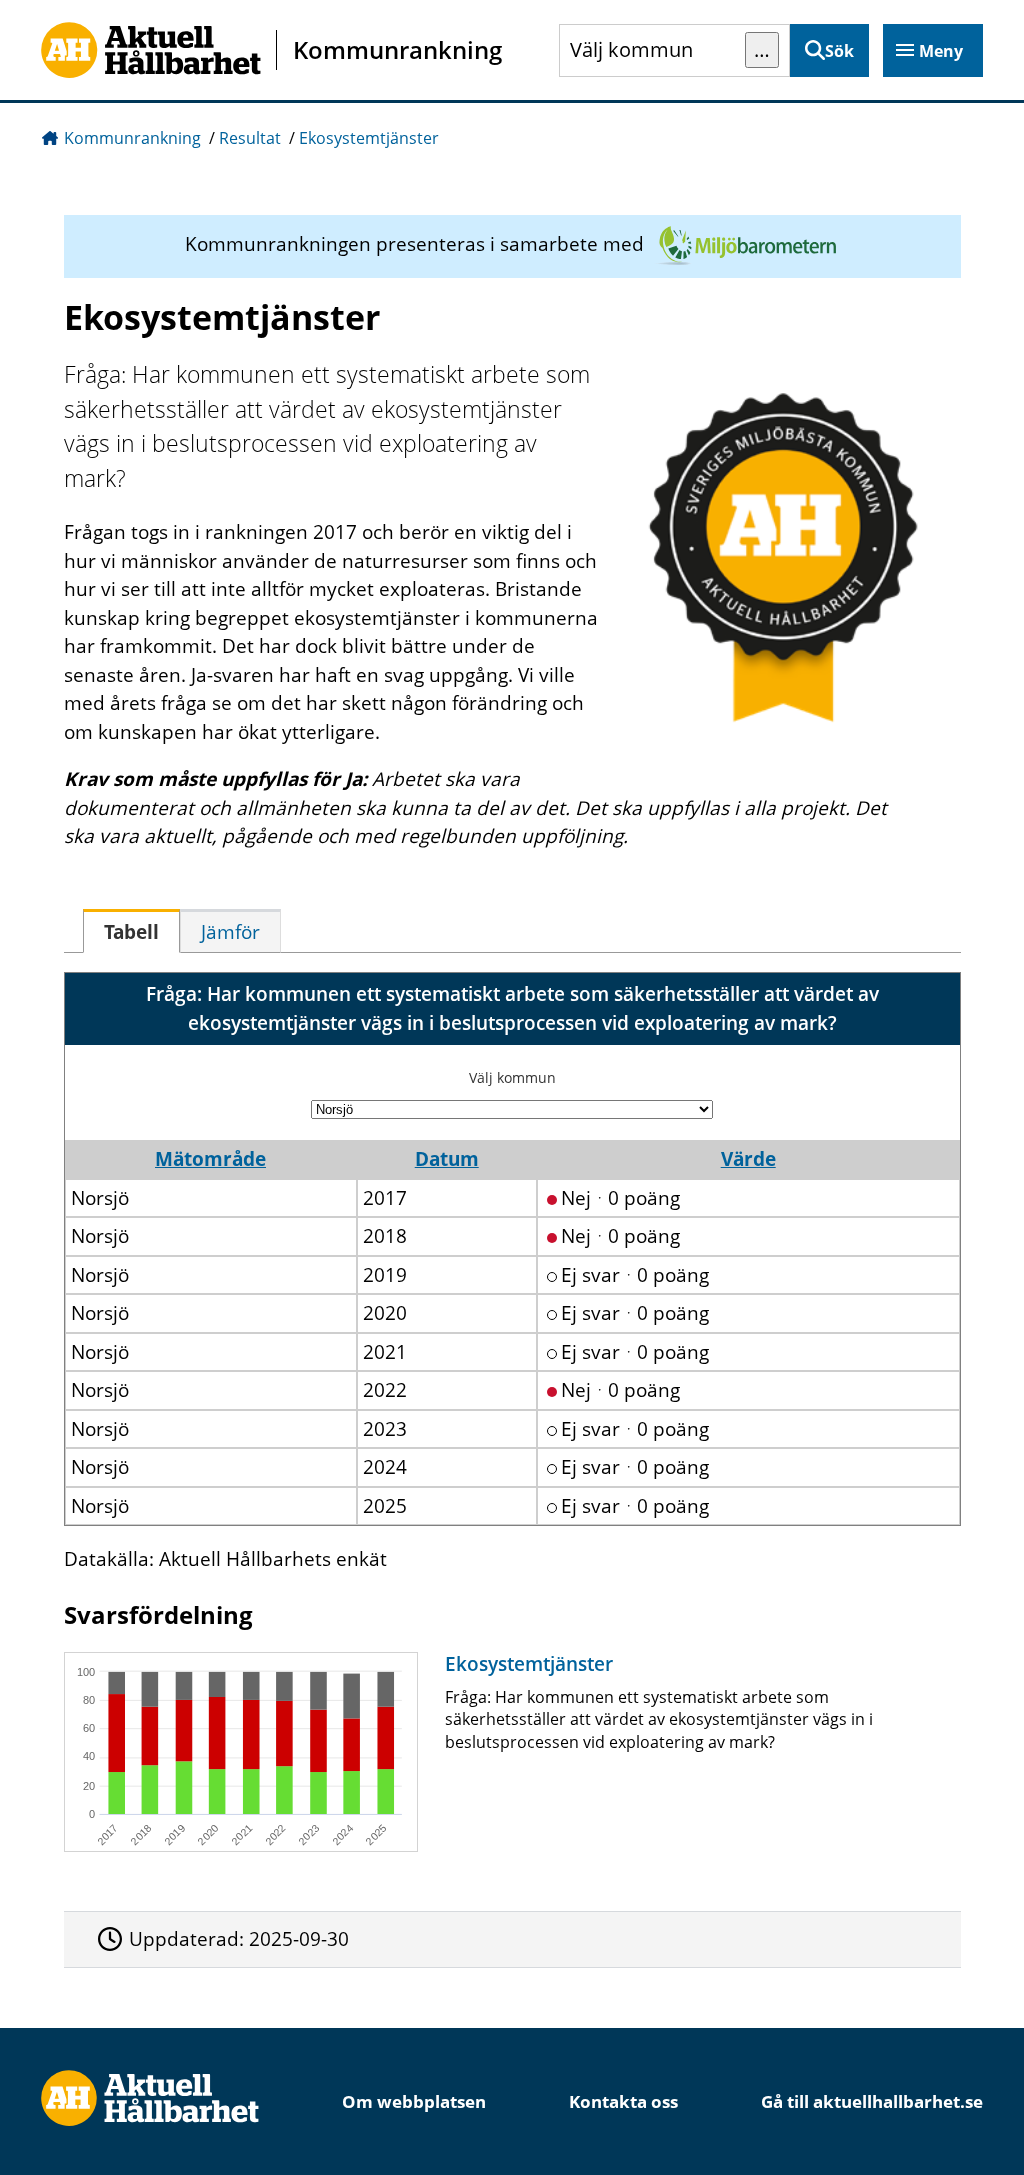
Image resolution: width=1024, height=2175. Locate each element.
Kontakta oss (623, 2101)
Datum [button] (447, 1159)
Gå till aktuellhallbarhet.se (872, 2101)
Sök (839, 51)
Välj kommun (512, 1077)
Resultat (250, 138)
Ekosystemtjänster (369, 138)
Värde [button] (748, 1159)
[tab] (131, 931)
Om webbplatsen (414, 2101)
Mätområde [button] (210, 1159)
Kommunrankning (132, 138)
